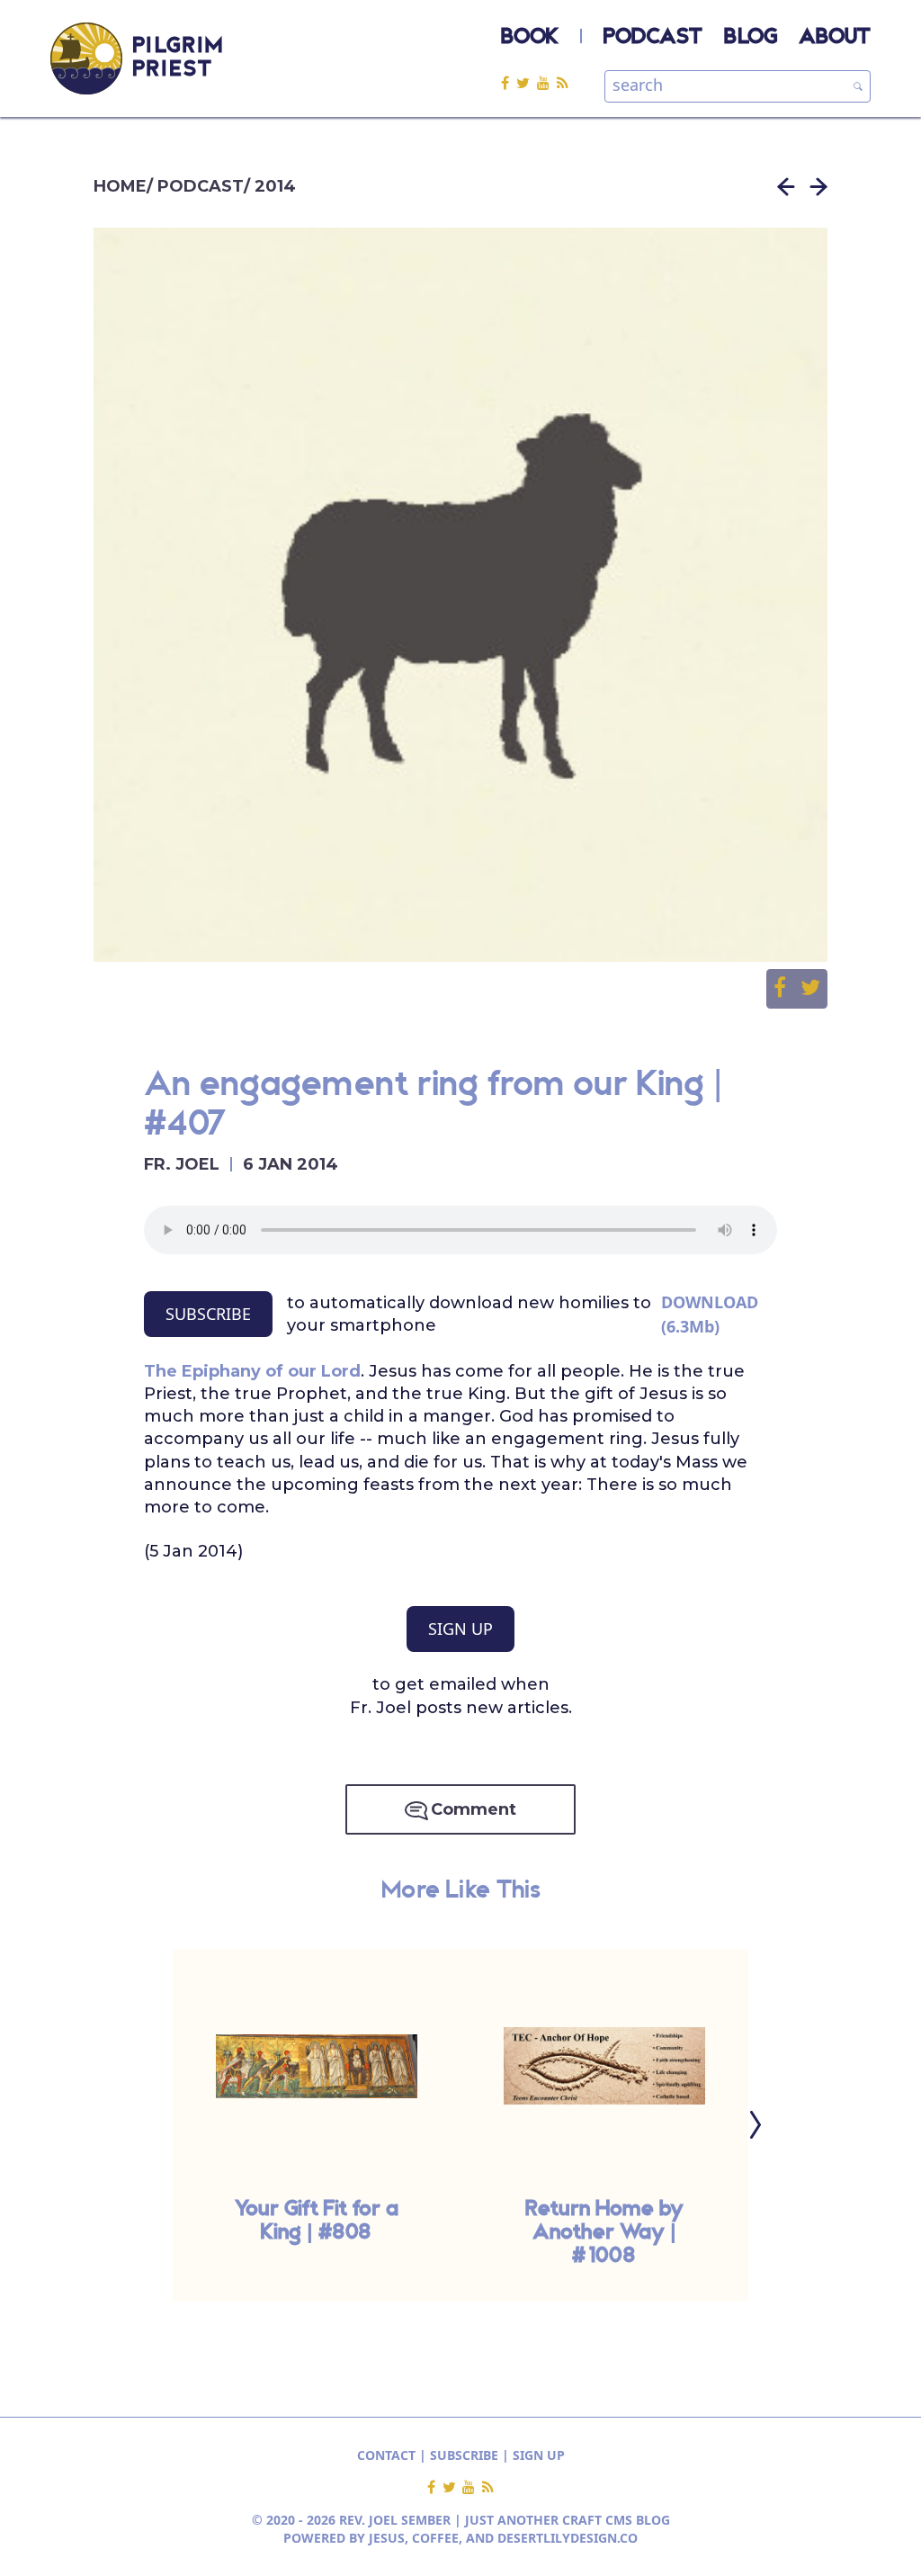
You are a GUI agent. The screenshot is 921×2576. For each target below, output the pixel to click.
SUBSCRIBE (208, 1314)
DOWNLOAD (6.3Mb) (710, 1314)
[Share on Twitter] (810, 989)
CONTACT (386, 2455)
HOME (120, 186)
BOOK (530, 38)
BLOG (751, 38)
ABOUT (835, 38)
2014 (275, 186)
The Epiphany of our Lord (252, 1371)
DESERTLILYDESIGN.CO (568, 2538)
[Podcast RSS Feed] (563, 82)
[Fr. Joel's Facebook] (509, 82)
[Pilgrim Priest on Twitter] (527, 82)
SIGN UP (460, 1629)
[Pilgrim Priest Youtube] (547, 82)
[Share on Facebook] (787, 989)
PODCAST (653, 38)
